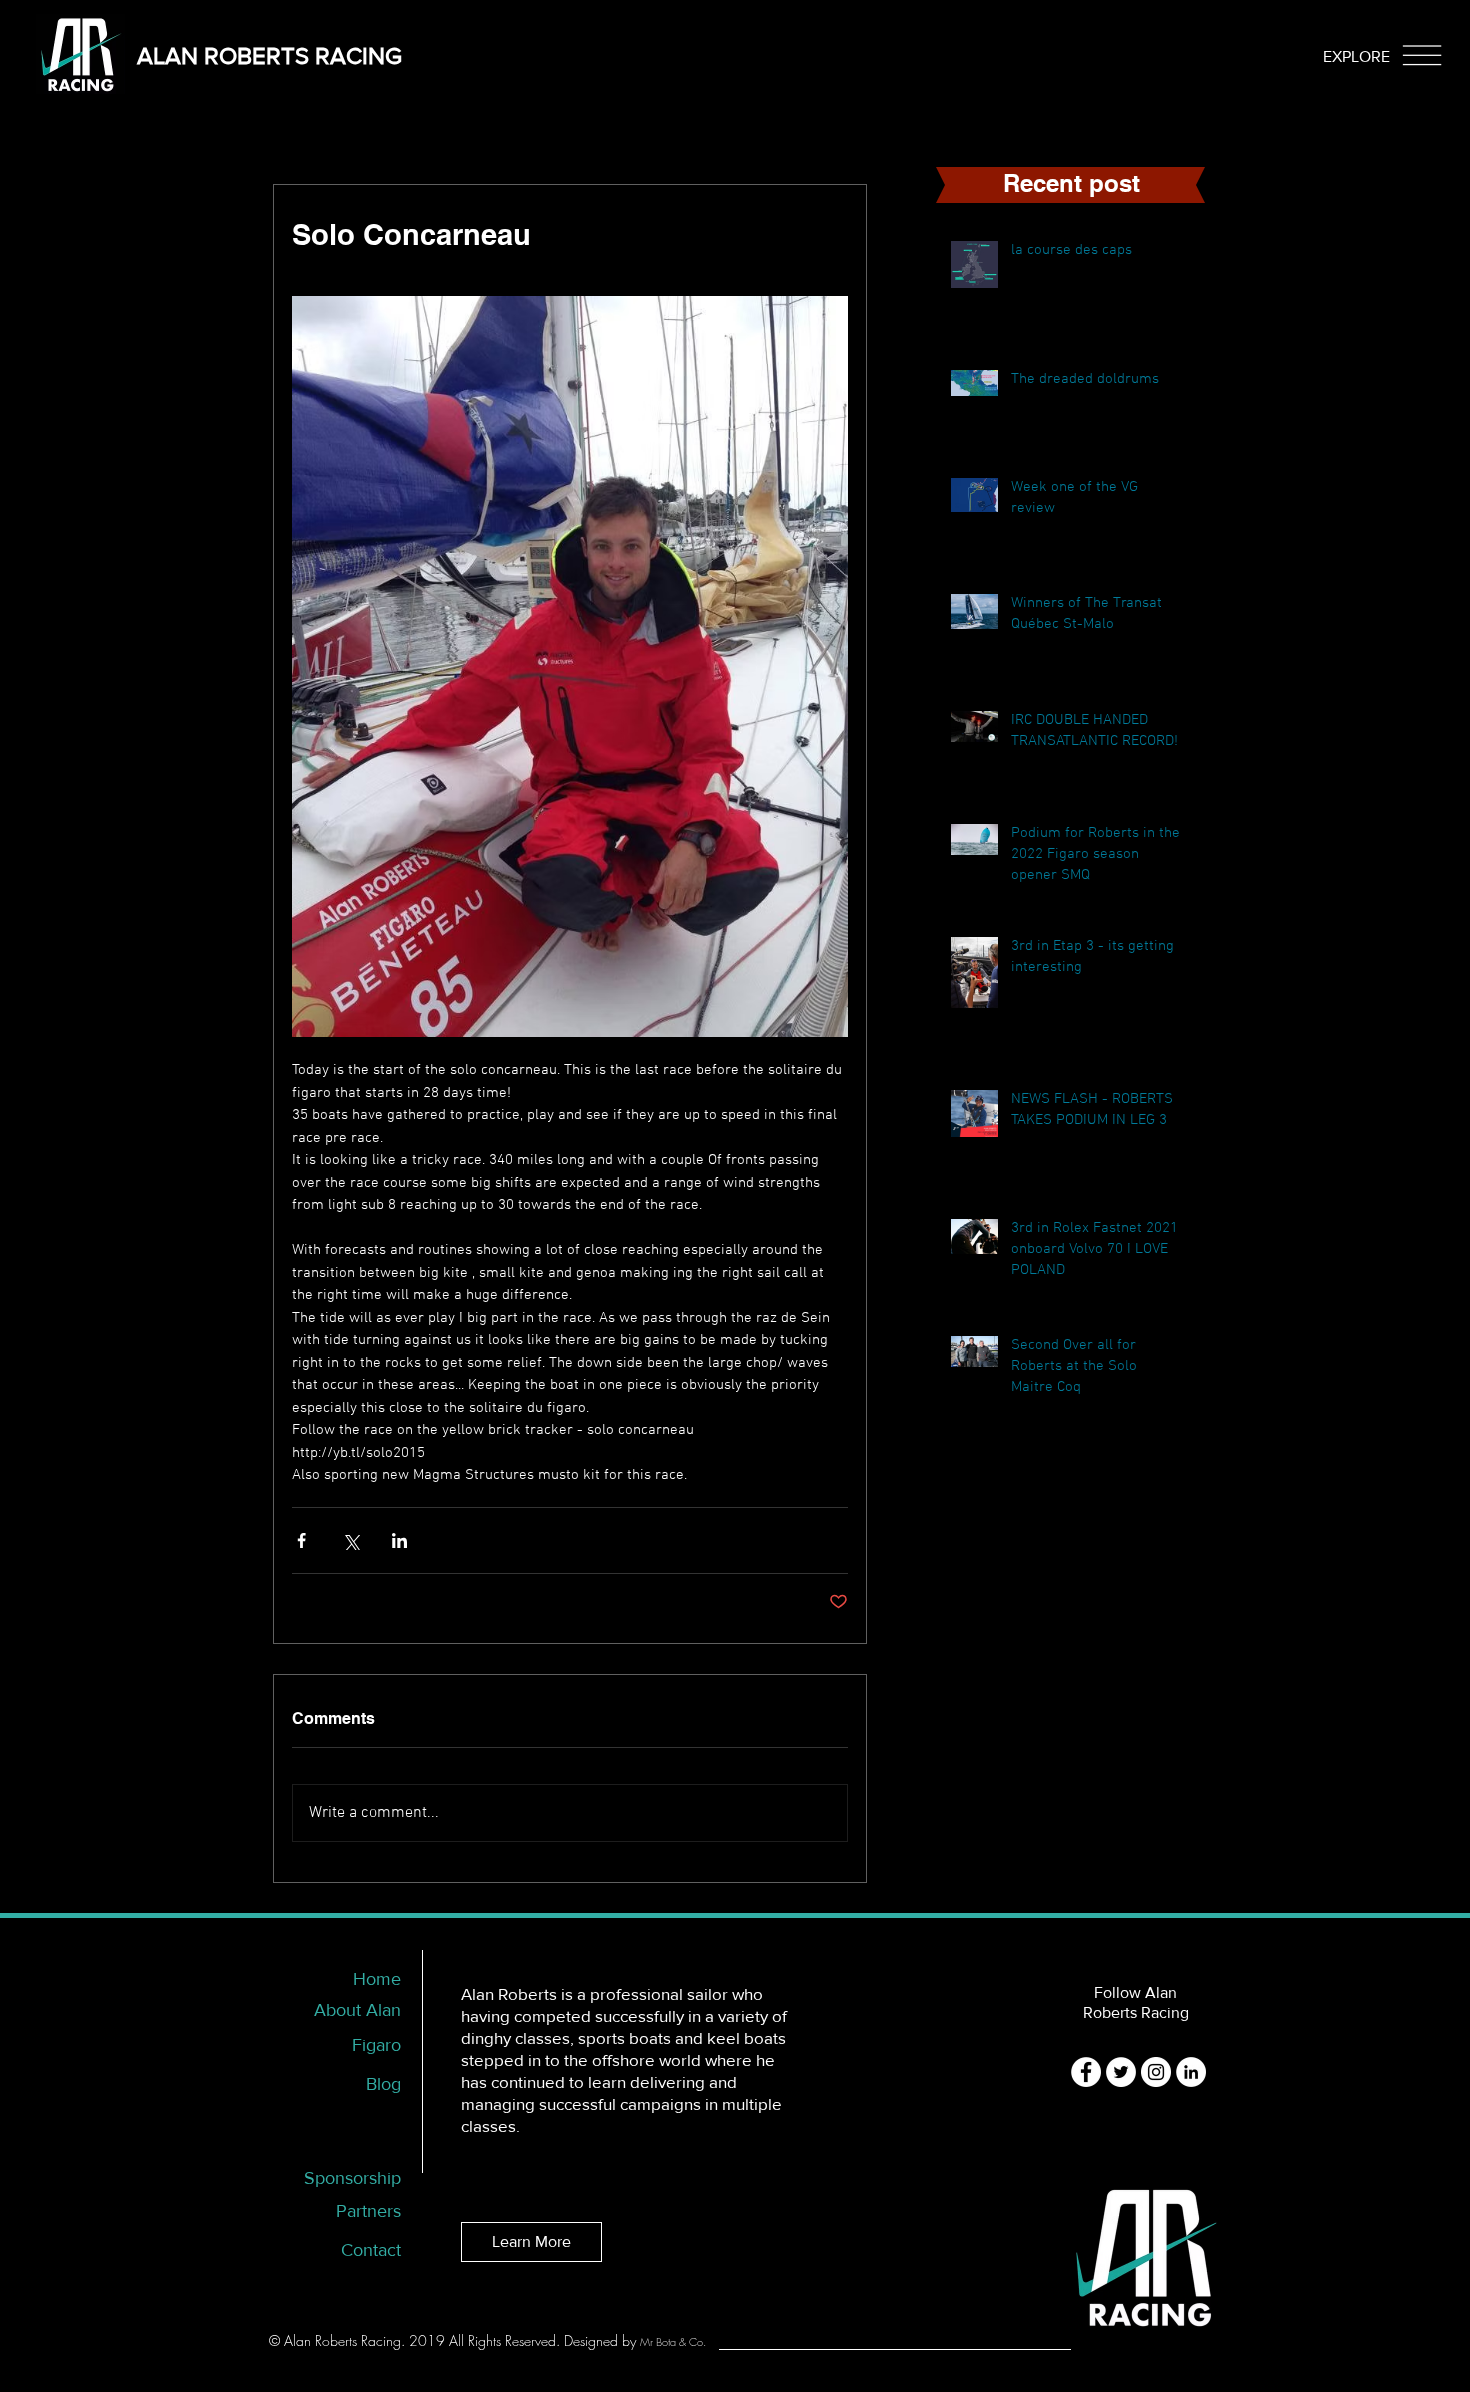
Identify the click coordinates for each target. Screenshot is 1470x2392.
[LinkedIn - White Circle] (1191, 2072)
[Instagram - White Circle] (1156, 2072)
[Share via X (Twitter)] (350, 1540)
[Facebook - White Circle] (1086, 2072)
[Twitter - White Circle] (1121, 2072)
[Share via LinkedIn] (399, 1540)
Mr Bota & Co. (673, 2341)
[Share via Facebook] (301, 1540)
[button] (1356, 56)
